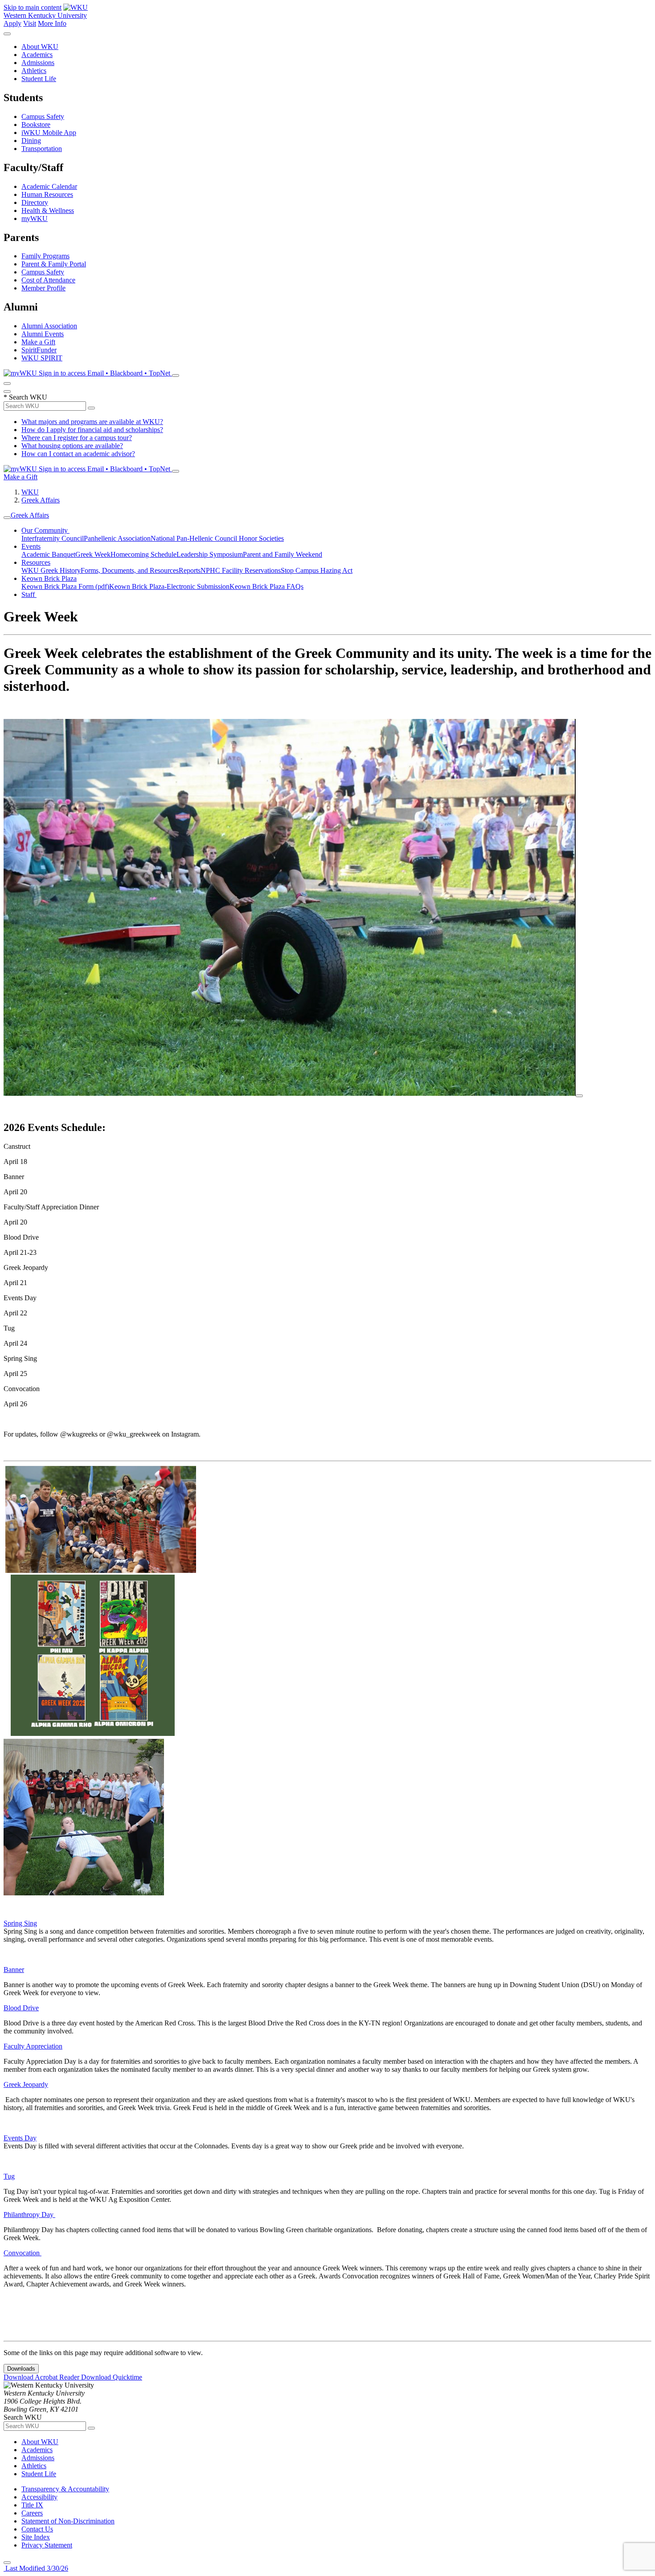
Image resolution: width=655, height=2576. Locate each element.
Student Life (39, 79)
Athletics (34, 71)
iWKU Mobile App (49, 133)
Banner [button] (14, 1970)
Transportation (42, 149)
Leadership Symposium (210, 554)
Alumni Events (43, 334)
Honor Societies (261, 538)
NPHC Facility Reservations (241, 570)
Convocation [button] (23, 2253)
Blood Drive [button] (21, 2008)
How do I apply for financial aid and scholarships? (92, 430)
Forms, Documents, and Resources (130, 570)
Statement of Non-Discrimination (68, 2521)
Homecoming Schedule (143, 554)
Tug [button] (9, 2176)
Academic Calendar (49, 186)
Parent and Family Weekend (282, 554)
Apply (12, 23)
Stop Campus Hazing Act (317, 570)
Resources (36, 562)
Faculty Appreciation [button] (33, 2046)
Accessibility (39, 2497)
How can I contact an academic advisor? (78, 454)
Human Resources (47, 194)
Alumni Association (49, 326)
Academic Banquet (48, 554)
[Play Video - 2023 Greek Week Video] (579, 1096)
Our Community (45, 530)
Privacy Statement (47, 2545)
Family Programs (45, 256)
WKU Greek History (51, 570)
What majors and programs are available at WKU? (92, 422)
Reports (190, 570)
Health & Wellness (48, 210)
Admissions (38, 63)
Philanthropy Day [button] (29, 2215)
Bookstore (36, 125)
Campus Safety (43, 116)
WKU (30, 492)
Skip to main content (33, 7)
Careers (32, 2513)
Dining (31, 141)
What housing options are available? (72, 446)
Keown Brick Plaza (49, 578)
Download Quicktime (112, 2377)
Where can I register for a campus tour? (77, 438)
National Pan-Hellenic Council (195, 538)
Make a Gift (38, 342)
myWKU (35, 218)
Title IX (32, 2505)
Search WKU (25, 397)
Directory (35, 202)
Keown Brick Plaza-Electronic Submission (169, 586)
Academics (37, 55)
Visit (30, 23)
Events (31, 546)
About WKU (40, 47)
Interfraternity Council (53, 538)
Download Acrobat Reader (42, 2377)
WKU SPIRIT (42, 358)
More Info (52, 23)
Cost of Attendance (48, 280)
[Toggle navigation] (7, 518)
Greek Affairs (41, 500)
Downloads (21, 2369)
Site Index (36, 2537)
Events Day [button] (20, 2138)
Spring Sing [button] (20, 1923)
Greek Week (93, 554)
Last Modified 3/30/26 (36, 2568)
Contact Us (37, 2529)
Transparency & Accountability (65, 2489)
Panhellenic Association (117, 538)
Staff (29, 594)
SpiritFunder (39, 350)
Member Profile (43, 288)
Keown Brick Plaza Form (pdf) (65, 586)
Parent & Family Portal (54, 264)
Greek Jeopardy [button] (26, 2084)
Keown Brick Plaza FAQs (266, 586)
